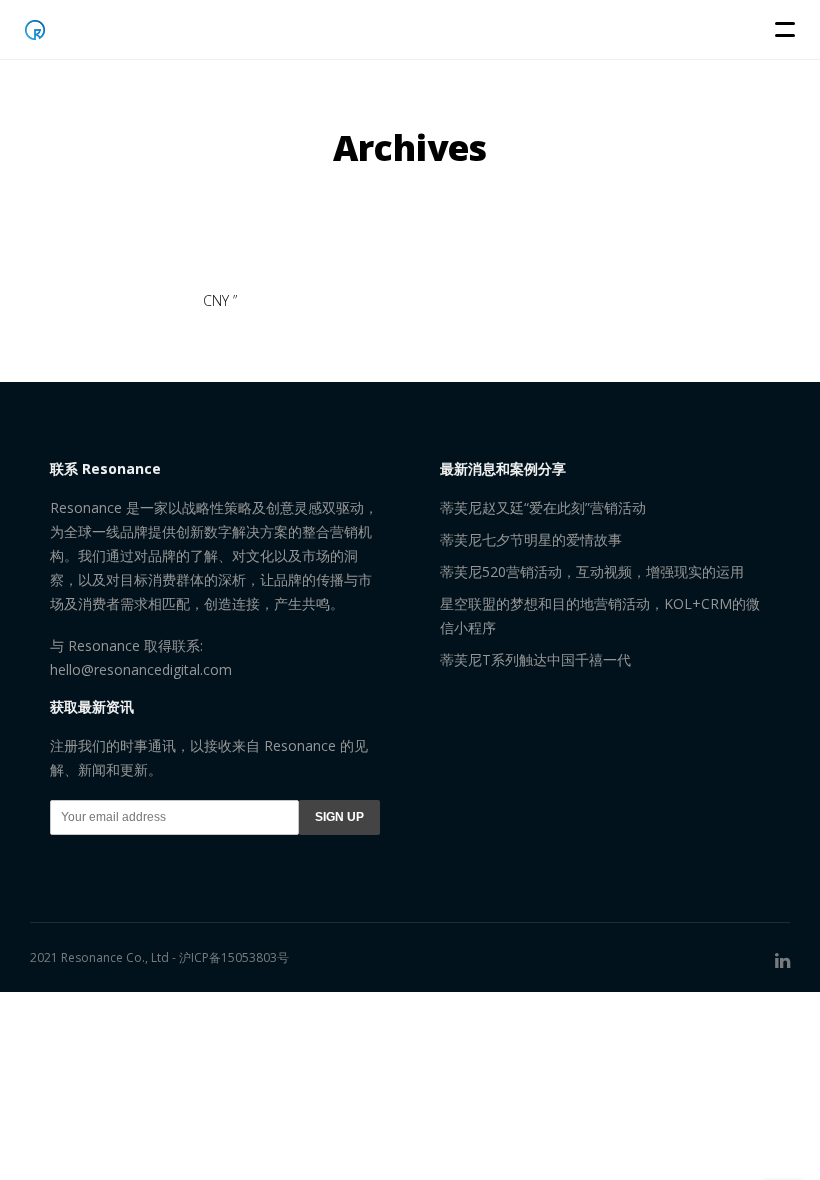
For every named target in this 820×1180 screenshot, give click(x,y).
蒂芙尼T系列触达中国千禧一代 (535, 659)
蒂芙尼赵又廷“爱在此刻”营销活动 (543, 507)
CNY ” (220, 300)
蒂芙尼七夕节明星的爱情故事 (531, 539)
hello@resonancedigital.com (141, 669)
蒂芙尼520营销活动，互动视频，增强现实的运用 (592, 571)
